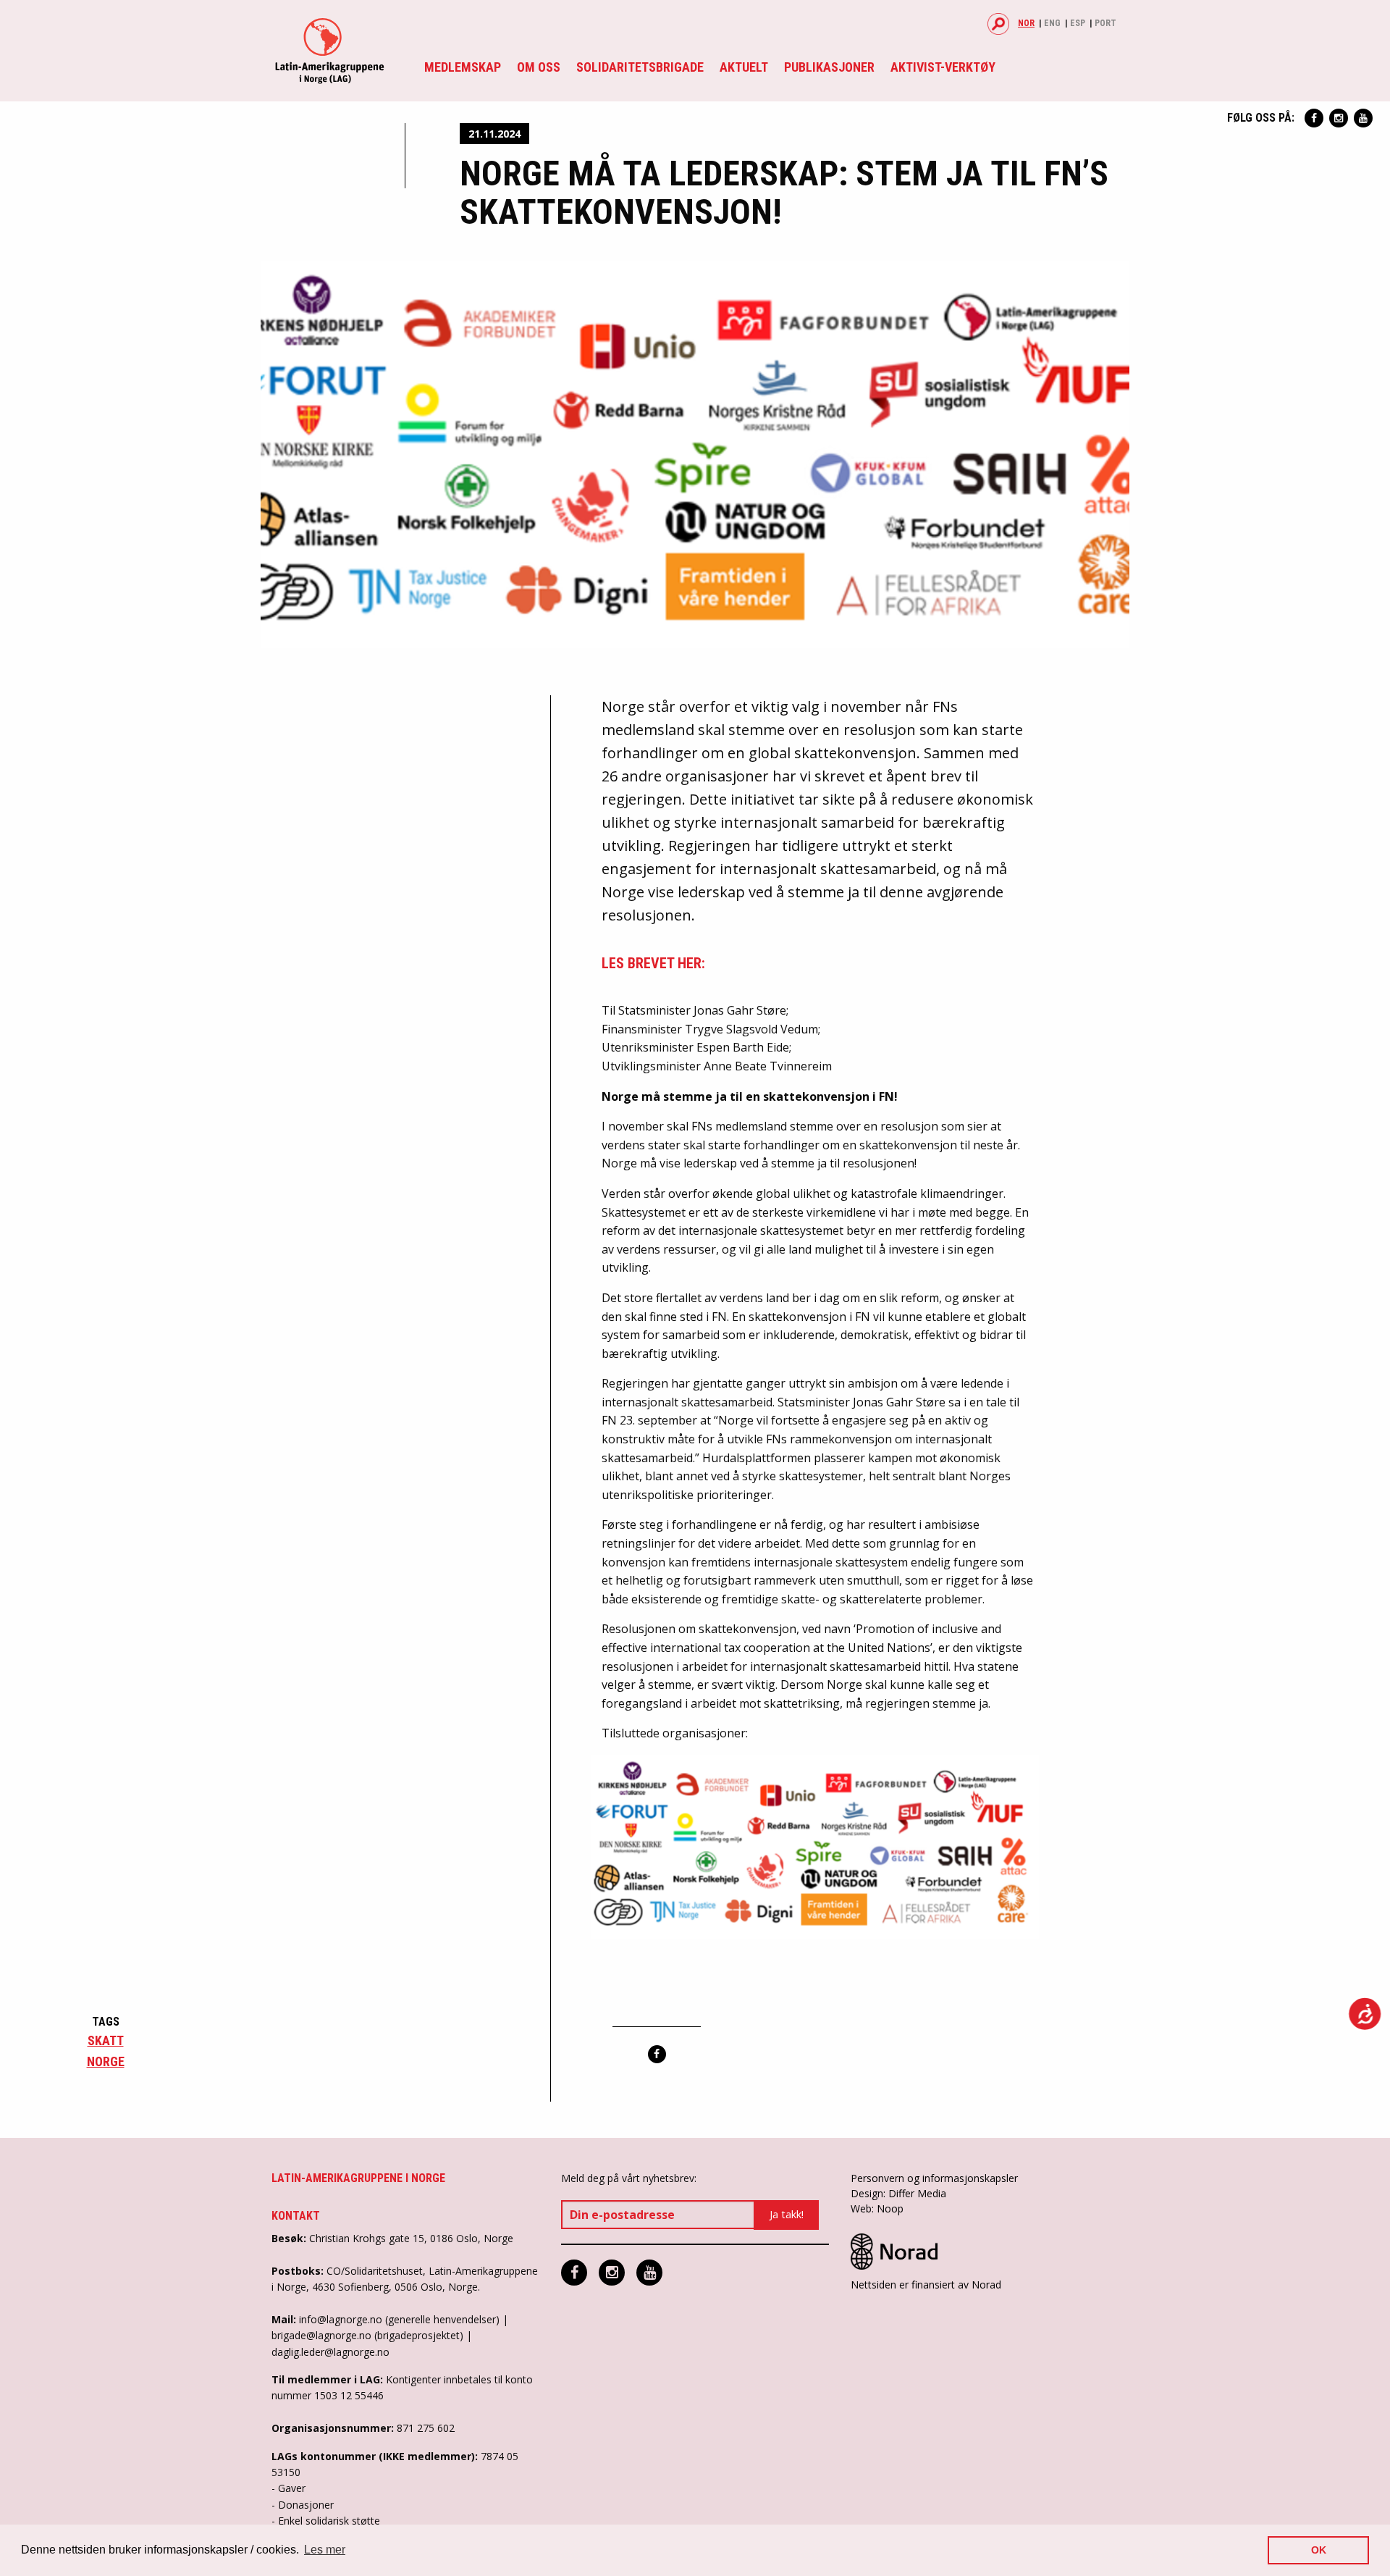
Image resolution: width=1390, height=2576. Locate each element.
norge (106, 2061)
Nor (1026, 23)
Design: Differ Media (898, 2193)
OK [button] (1319, 2550)
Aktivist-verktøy (943, 67)
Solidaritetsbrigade (640, 67)
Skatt (106, 2040)
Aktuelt (744, 67)
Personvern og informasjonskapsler (934, 2178)
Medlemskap (463, 67)
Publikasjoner (829, 67)
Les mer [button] (325, 2550)
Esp (1078, 23)
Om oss (539, 67)
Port (1105, 23)
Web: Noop (877, 2208)
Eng (1052, 23)
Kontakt (296, 2216)
